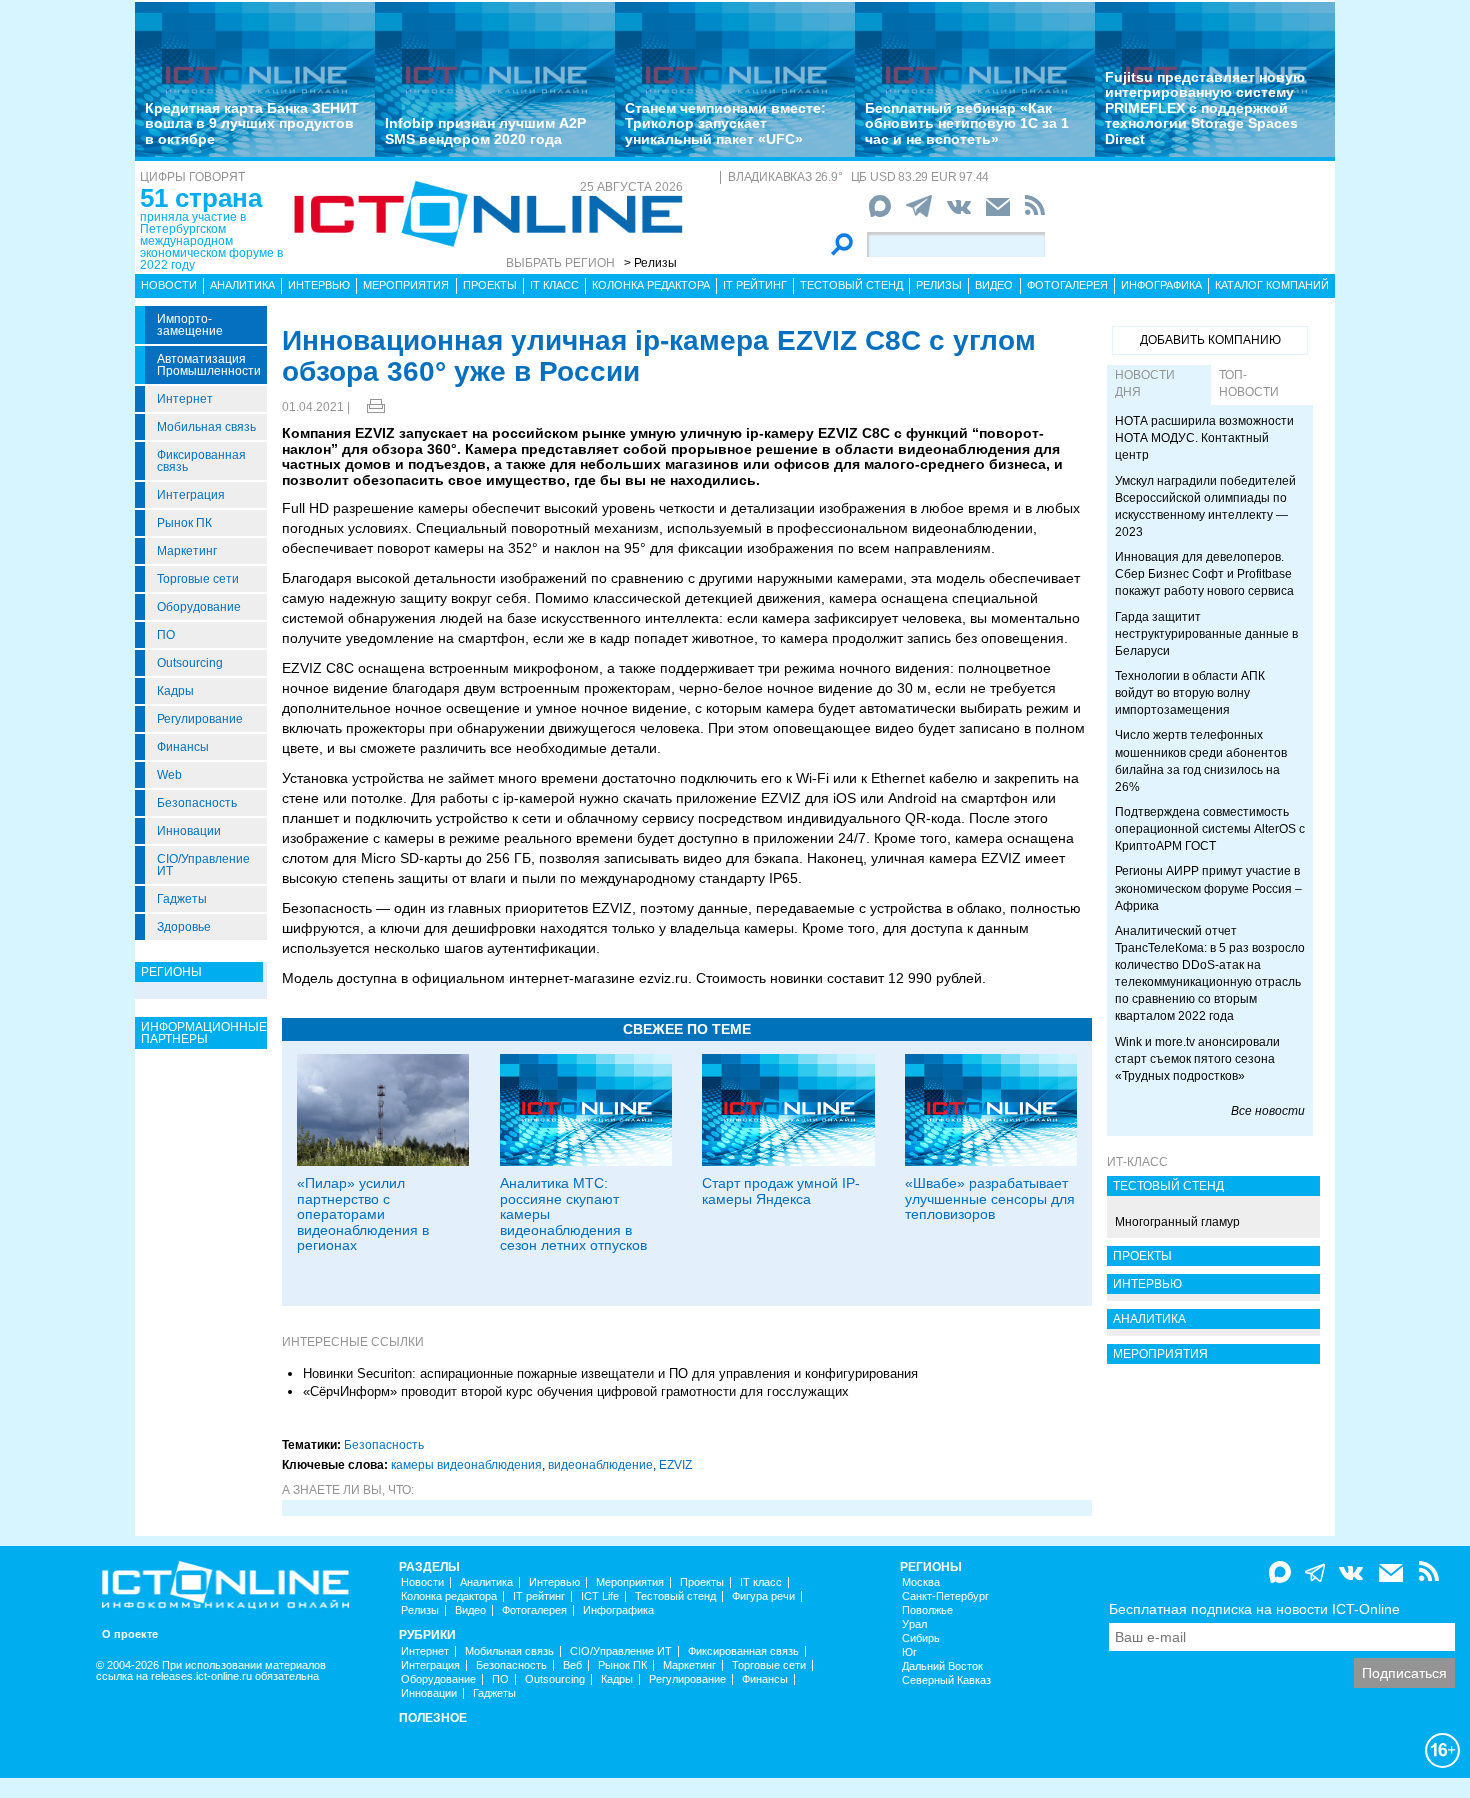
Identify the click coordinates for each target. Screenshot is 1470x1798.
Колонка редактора (651, 285)
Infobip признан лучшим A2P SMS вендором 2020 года (485, 130)
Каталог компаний (1272, 285)
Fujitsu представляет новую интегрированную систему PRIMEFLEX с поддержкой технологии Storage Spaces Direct (1205, 108)
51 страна (201, 198)
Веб (572, 1665)
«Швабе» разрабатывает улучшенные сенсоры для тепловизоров (990, 1198)
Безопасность (197, 803)
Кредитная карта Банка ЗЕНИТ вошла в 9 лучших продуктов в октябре (252, 123)
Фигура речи (763, 1596)
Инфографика (1161, 285)
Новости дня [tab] (1145, 383)
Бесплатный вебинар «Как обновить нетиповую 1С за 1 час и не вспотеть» (967, 123)
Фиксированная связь (201, 461)
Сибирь (921, 1638)
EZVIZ (675, 1465)
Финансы (183, 747)
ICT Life (600, 1596)
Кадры (175, 691)
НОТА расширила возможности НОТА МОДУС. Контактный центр (1204, 438)
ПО (166, 635)
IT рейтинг (755, 285)
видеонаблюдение (600, 1465)
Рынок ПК (184, 523)
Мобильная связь (206, 427)
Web (169, 775)
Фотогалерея (1067, 285)
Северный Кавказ (946, 1680)
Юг (909, 1652)
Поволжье (927, 1610)
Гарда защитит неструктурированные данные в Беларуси (1206, 634)
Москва (921, 1582)
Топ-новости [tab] (1249, 383)
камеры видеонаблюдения (466, 1465)
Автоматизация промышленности (209, 365)
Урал (914, 1624)
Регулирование (200, 719)
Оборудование (199, 607)
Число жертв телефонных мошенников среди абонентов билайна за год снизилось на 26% (1201, 760)
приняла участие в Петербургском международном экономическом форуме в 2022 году (211, 241)
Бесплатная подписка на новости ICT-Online (1254, 1609)
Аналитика (242, 285)
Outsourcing (190, 663)
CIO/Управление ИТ (203, 865)
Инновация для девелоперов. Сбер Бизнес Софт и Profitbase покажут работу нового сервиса (1204, 574)
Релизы (939, 285)
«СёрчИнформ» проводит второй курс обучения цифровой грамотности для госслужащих (576, 1391)
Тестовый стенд (851, 285)
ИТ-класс (1137, 1162)
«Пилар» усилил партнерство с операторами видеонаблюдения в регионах (363, 1214)
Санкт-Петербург (945, 1596)
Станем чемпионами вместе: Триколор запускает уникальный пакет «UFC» (725, 123)
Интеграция (191, 495)
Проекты (490, 285)
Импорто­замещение (190, 325)
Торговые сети (198, 579)
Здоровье (184, 927)
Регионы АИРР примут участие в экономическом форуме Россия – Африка (1208, 888)
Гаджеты (182, 899)
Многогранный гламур (1177, 1222)
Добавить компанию (1210, 340)
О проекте (130, 1634)
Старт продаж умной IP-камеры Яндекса (781, 1190)
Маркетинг (187, 551)
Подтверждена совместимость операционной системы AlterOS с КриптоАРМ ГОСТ (1210, 829)
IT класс (554, 285)
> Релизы (650, 263)
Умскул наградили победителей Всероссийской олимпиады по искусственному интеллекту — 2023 (1205, 506)
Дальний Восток (942, 1666)
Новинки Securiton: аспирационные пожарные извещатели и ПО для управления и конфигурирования (610, 1373)
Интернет (185, 399)
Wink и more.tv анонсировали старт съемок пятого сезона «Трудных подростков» (1197, 1059)
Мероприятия (406, 285)
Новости (169, 285)
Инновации (189, 831)
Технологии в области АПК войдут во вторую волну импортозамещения (1190, 693)
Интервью (319, 285)
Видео (994, 285)
